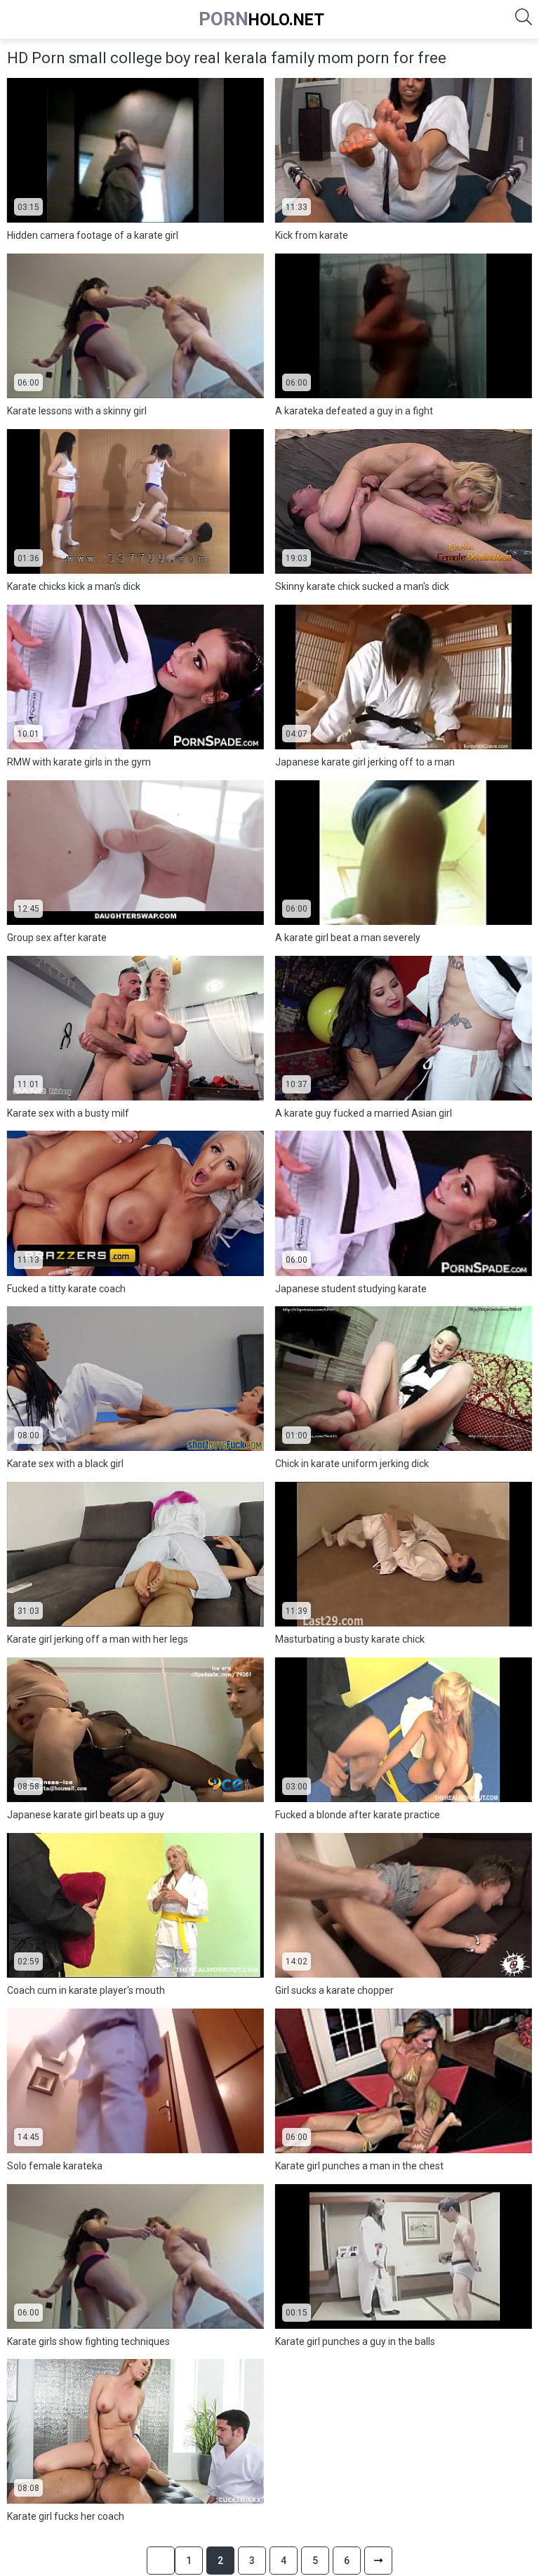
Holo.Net (261, 19)
